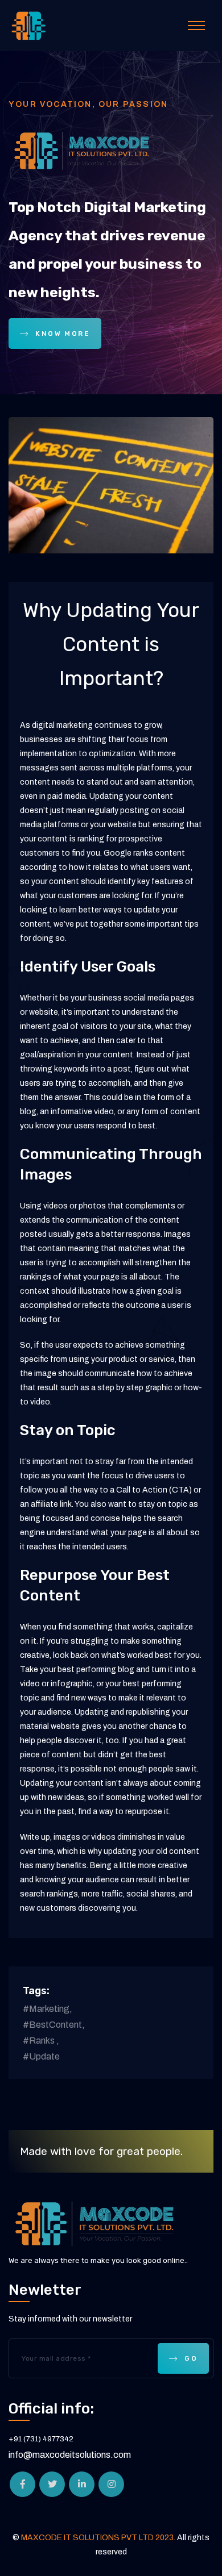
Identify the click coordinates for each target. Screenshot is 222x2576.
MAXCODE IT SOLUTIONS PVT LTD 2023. (99, 2538)
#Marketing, (48, 2009)
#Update (41, 2056)
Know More (63, 334)
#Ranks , (41, 2041)
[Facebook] (22, 2484)
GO (191, 2358)
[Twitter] (52, 2484)
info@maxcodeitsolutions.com (70, 2455)
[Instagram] (111, 2484)
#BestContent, (54, 2025)
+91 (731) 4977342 (41, 2439)
